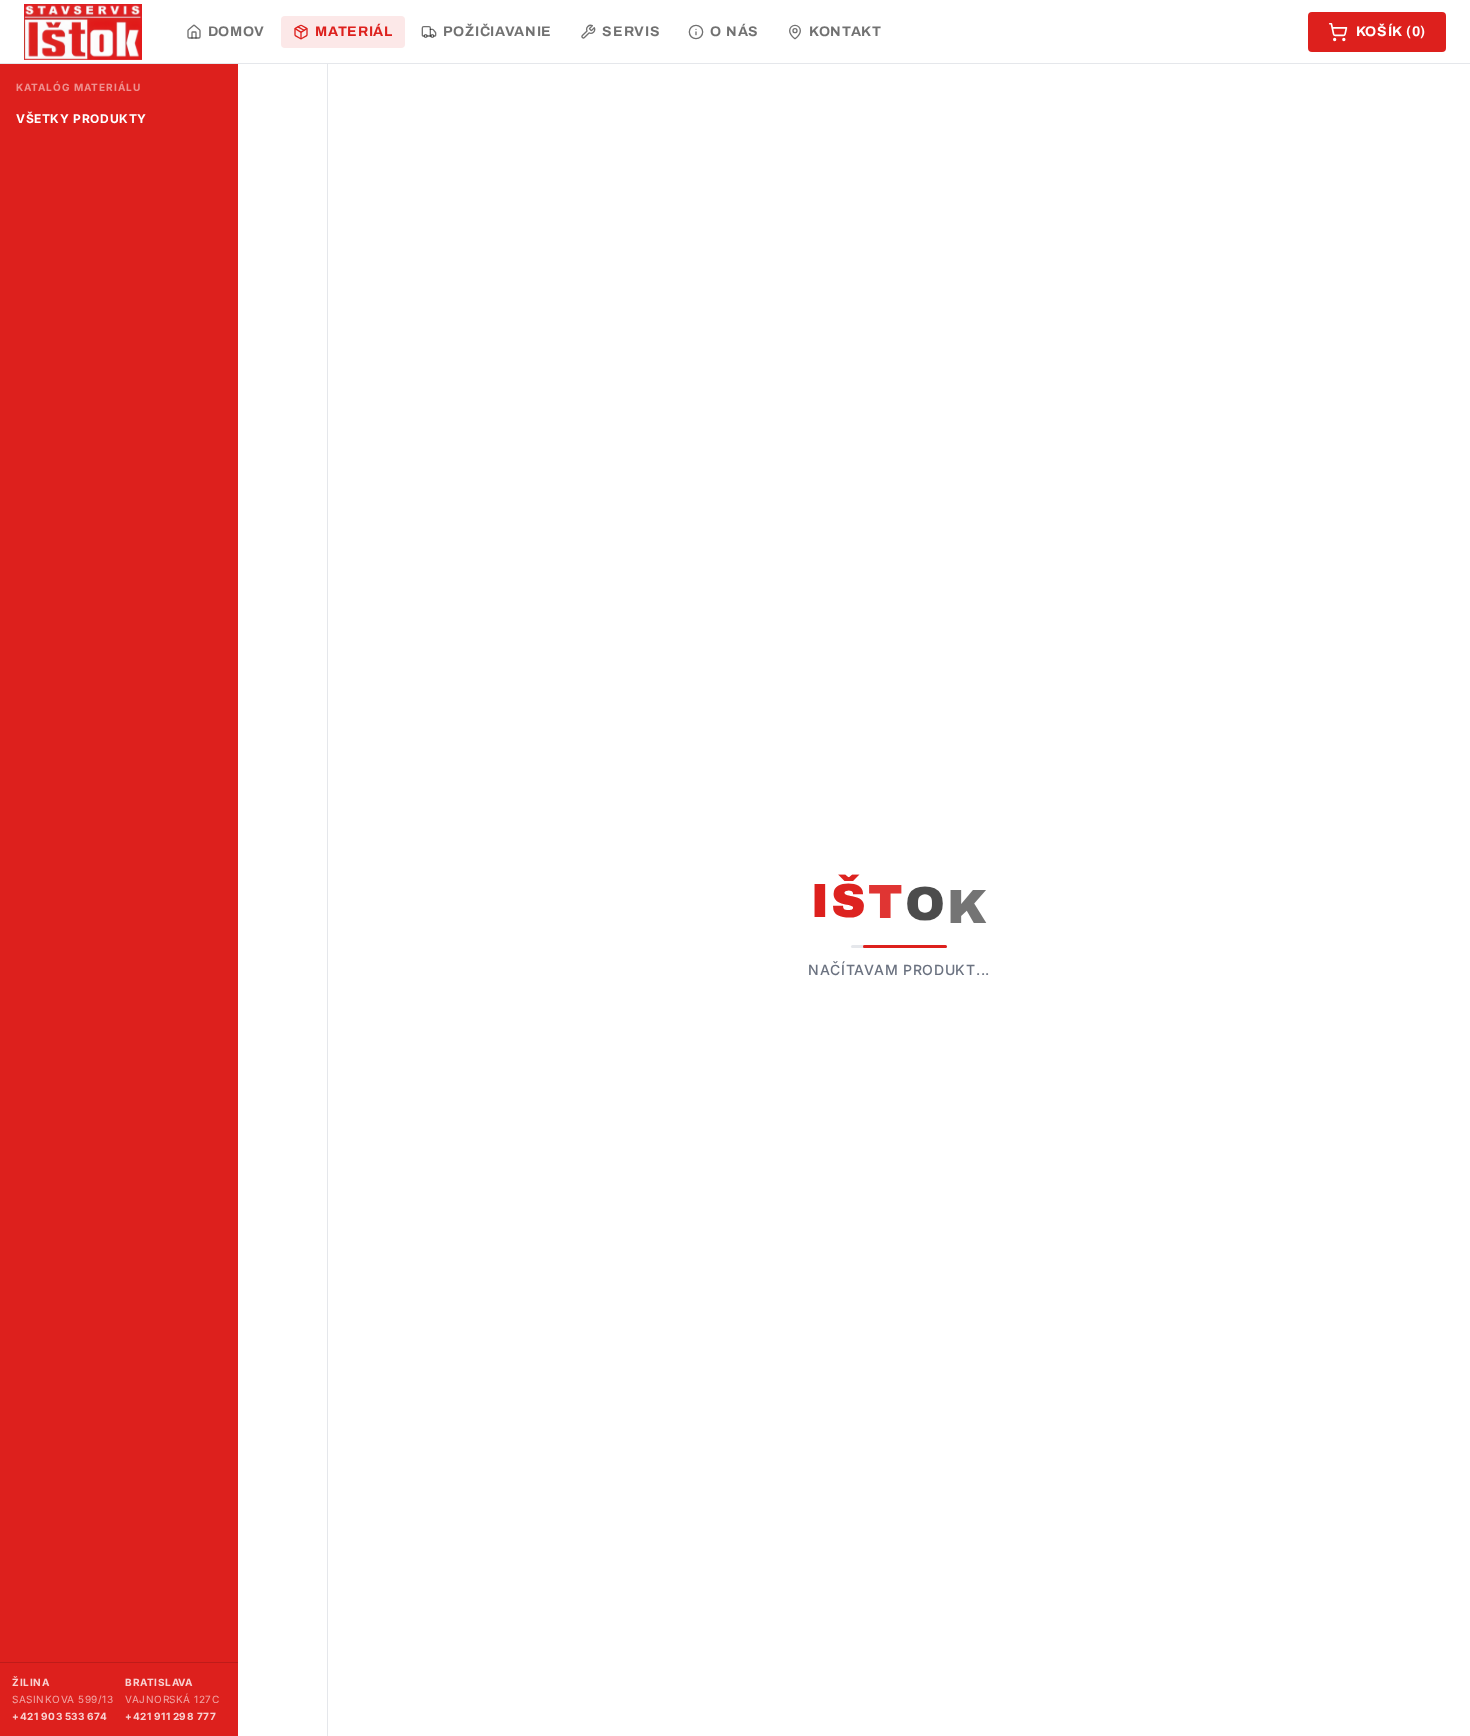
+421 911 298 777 (170, 1716)
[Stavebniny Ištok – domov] (83, 32)
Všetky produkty (81, 118)
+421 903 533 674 (59, 1716)
